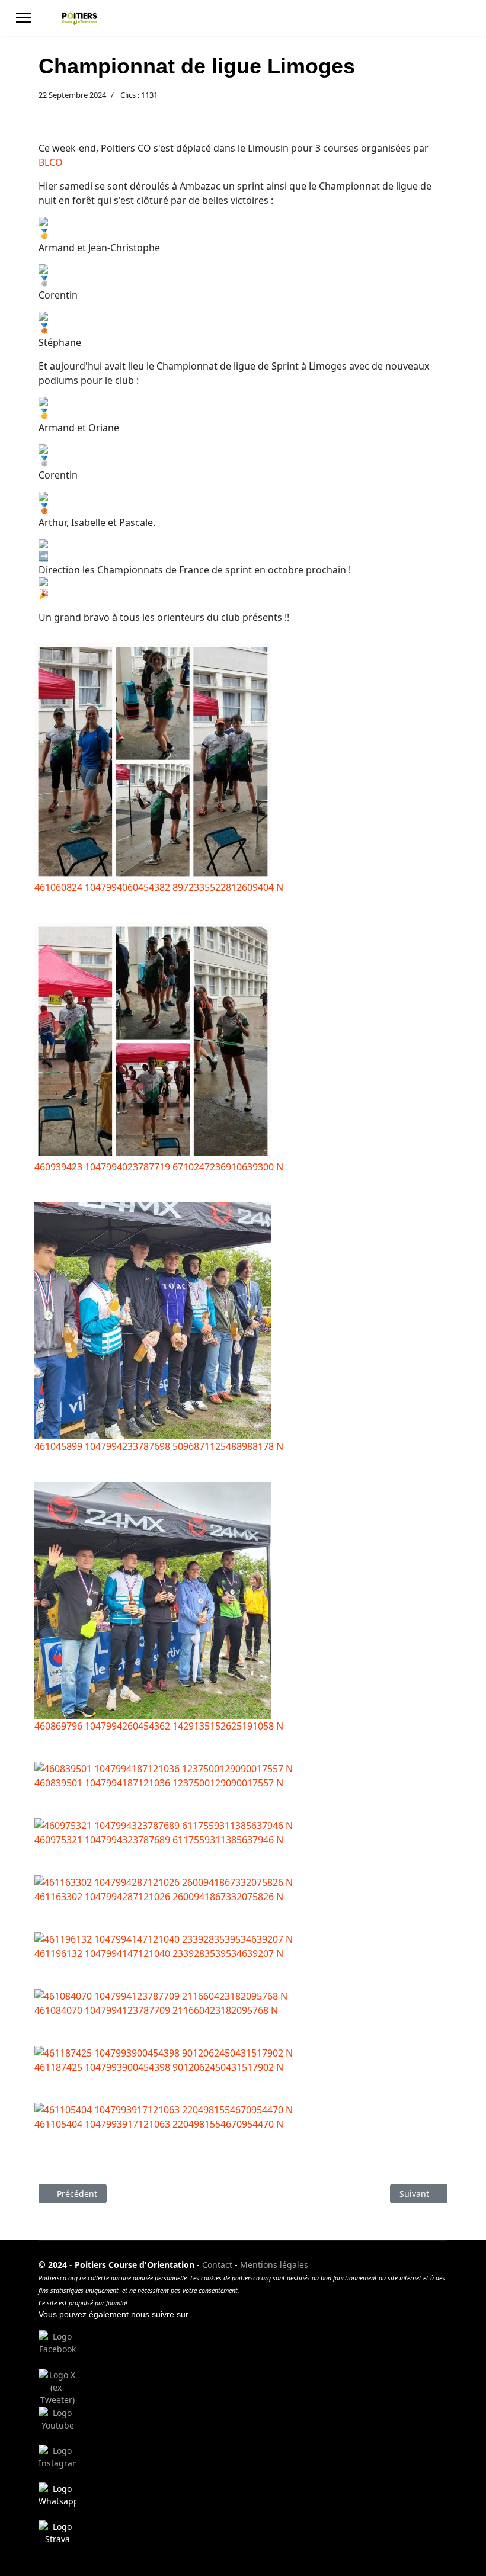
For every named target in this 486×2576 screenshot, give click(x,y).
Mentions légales (274, 2265)
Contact (217, 2265)
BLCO (51, 162)
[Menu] (23, 18)
